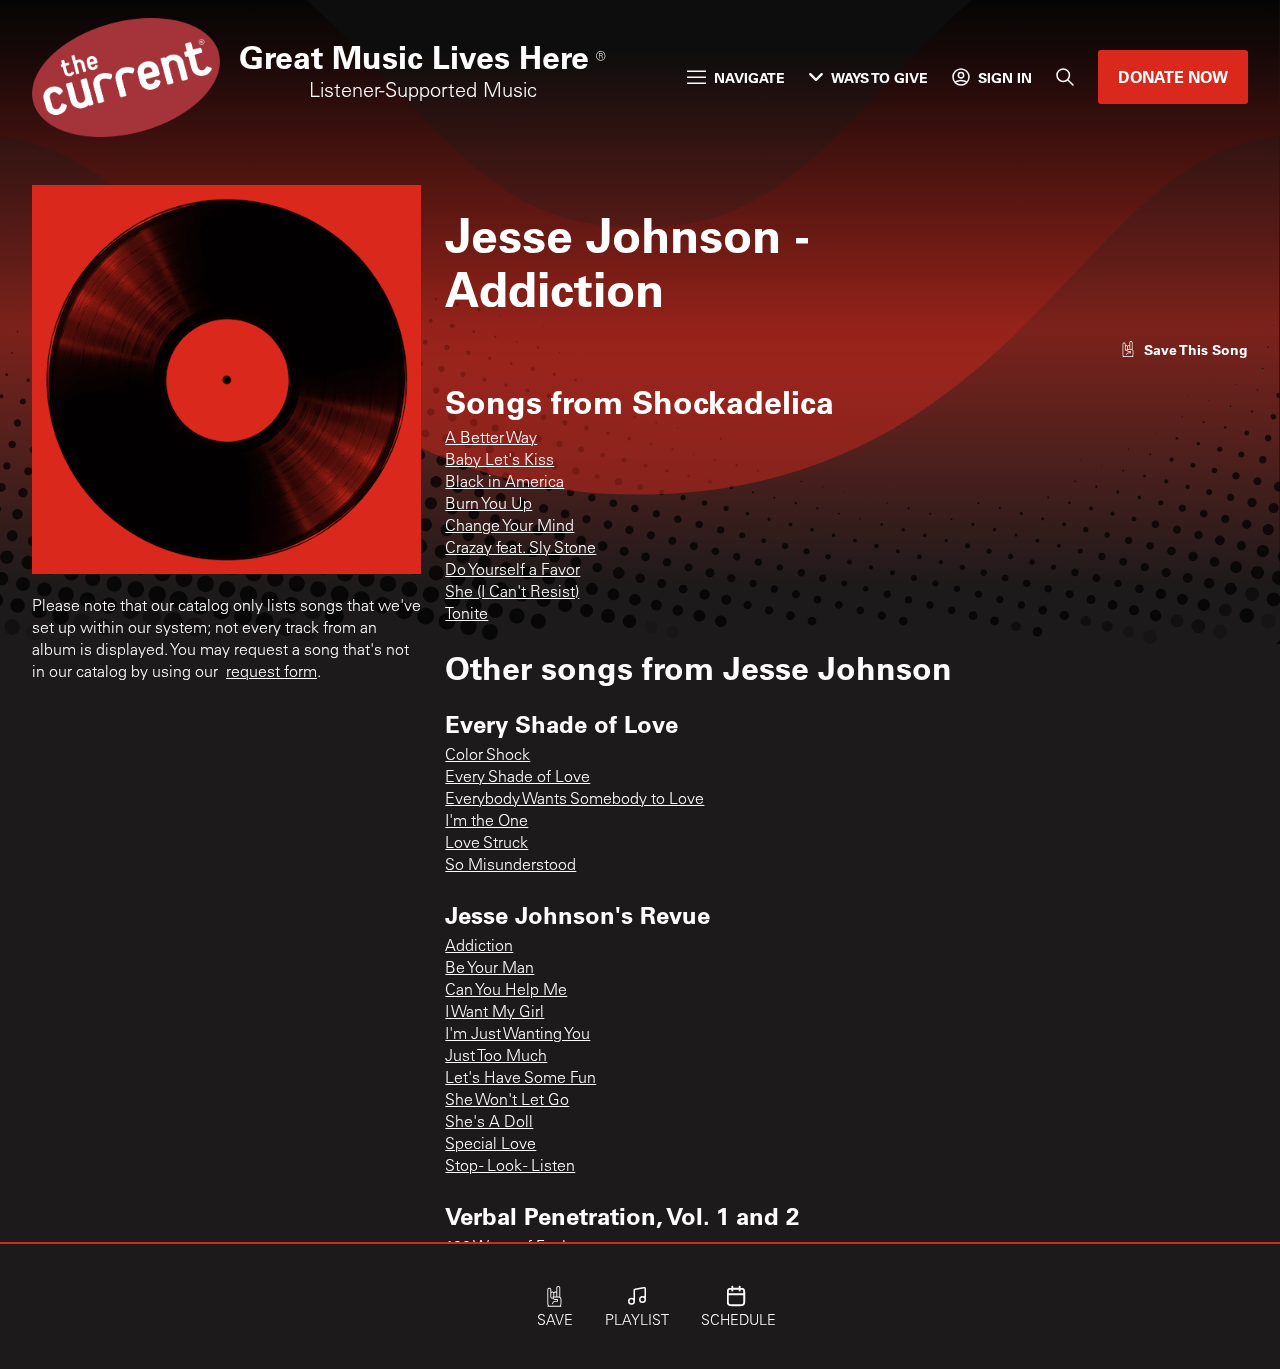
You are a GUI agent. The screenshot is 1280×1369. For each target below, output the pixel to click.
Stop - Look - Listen (510, 1167)
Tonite (466, 615)
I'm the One (486, 822)
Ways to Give (879, 77)
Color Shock (487, 756)
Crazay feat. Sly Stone (520, 549)
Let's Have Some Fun (520, 1079)
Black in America (504, 483)
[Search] (1065, 77)
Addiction (479, 947)
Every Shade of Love (517, 778)
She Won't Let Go (507, 1101)
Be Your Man (489, 969)
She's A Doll (489, 1123)
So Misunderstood (510, 866)
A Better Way (491, 439)
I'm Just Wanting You (517, 1035)
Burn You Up (488, 505)
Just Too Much (496, 1057)
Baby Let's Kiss (499, 461)
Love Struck (486, 844)
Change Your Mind (509, 527)
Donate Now (1173, 76)
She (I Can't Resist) (512, 593)
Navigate (749, 77)
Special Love (490, 1145)
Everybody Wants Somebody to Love (574, 800)
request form (271, 673)
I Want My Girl (494, 1013)
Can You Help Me (506, 991)
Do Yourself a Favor (512, 571)
